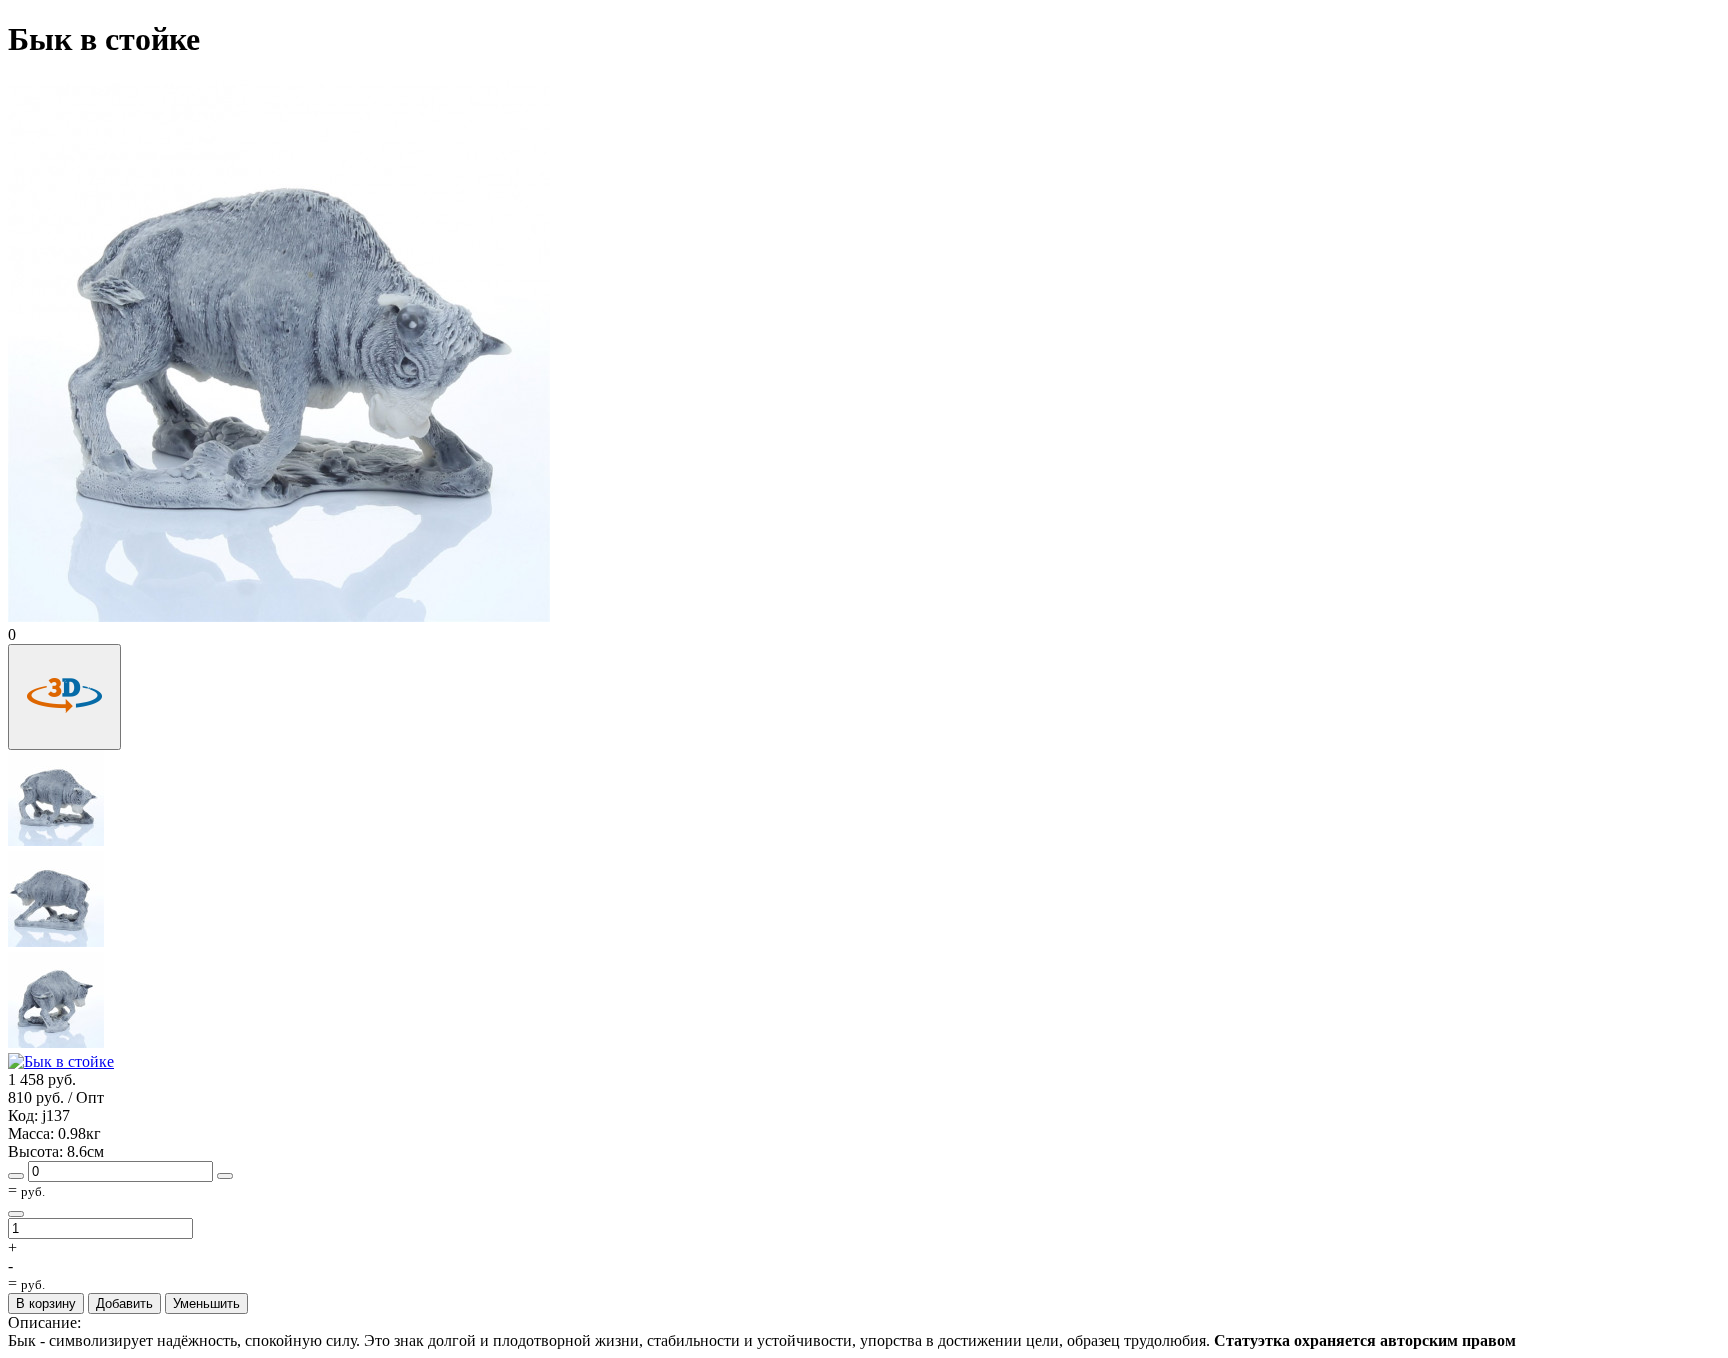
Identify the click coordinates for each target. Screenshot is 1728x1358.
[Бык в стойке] (56, 841)
